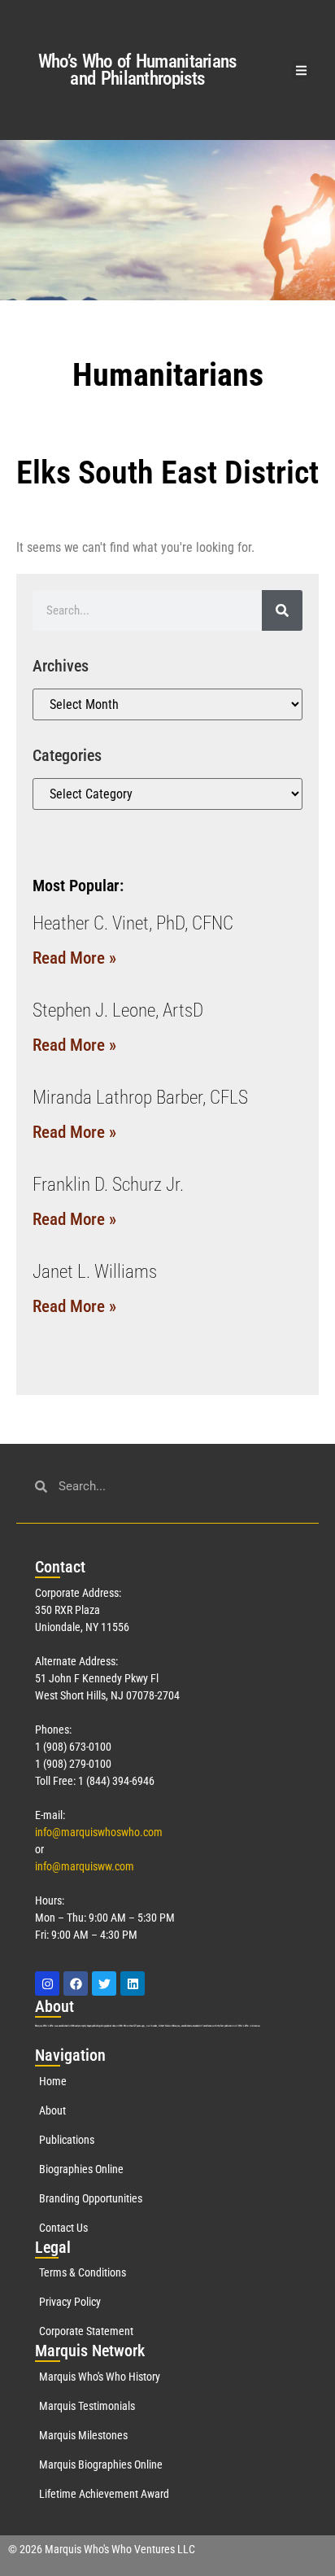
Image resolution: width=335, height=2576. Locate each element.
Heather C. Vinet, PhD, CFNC (133, 923)
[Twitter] (104, 1983)
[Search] (282, 610)
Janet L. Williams (95, 1272)
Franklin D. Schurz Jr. (108, 1185)
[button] (301, 70)
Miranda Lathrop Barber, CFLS (140, 1098)
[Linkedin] (133, 1983)
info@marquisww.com (85, 1866)
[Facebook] (76, 1983)
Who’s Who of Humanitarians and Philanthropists (137, 70)
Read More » (74, 958)
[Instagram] (47, 1983)
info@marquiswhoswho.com (99, 1832)
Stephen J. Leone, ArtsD (118, 1010)
